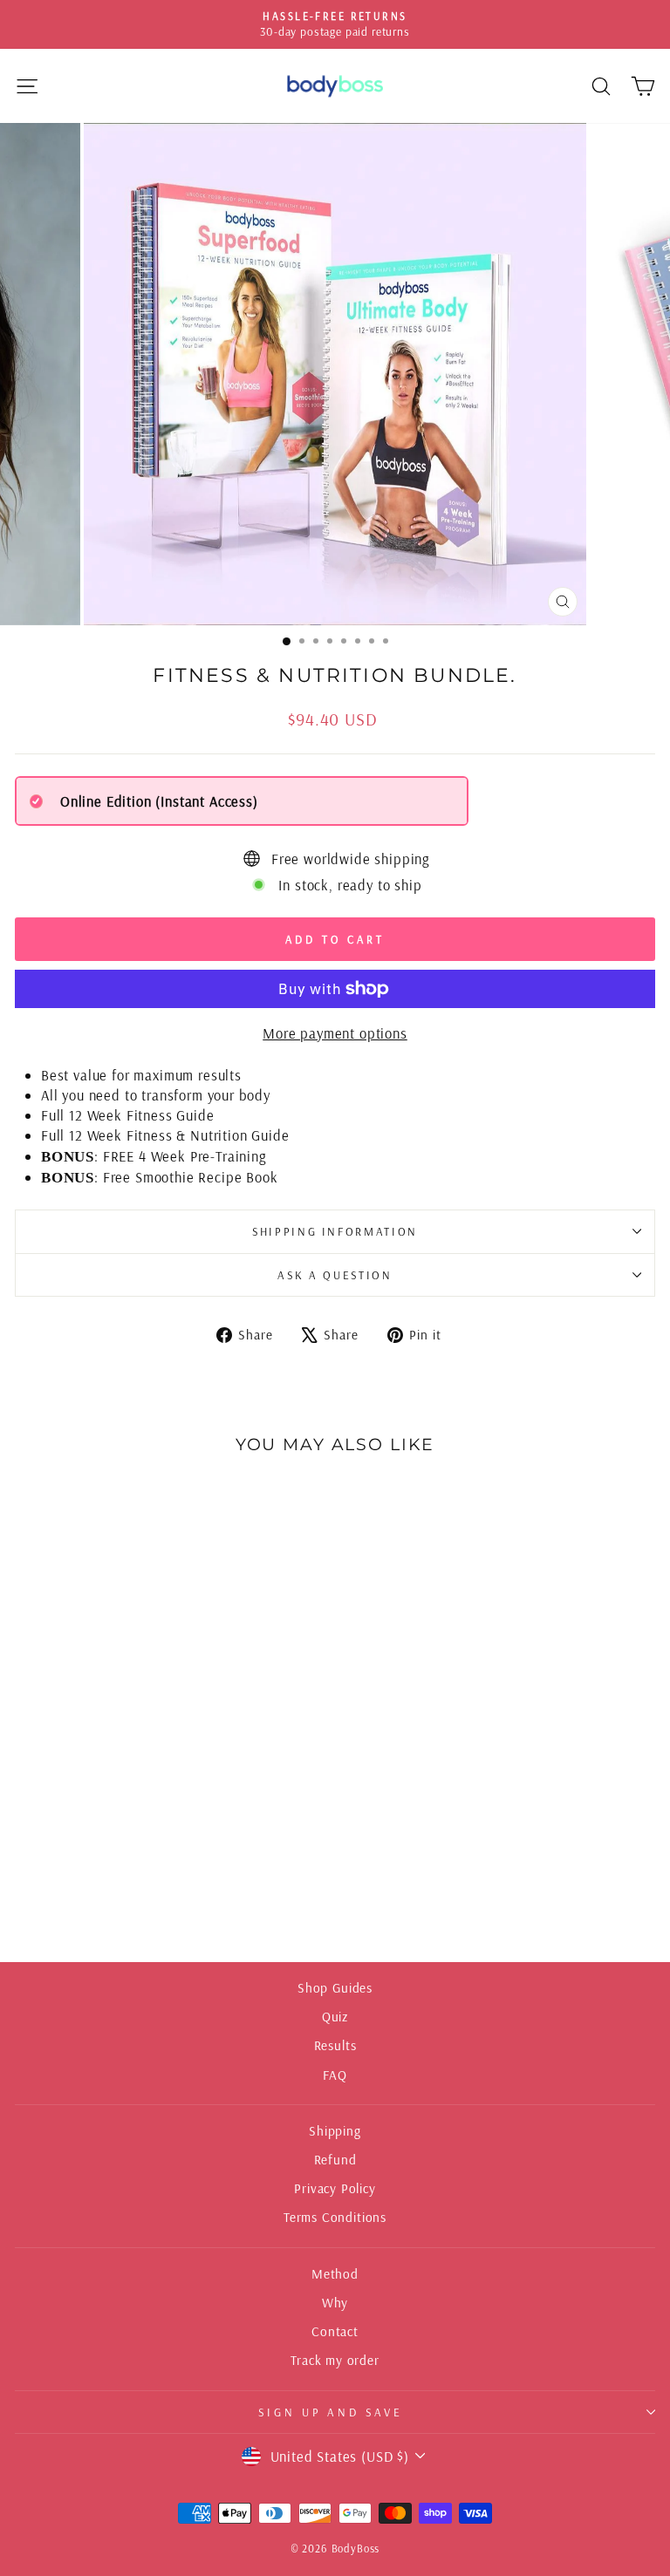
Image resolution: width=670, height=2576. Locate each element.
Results (335, 2045)
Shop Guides (335, 1988)
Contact (335, 2331)
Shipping (335, 2131)
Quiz (335, 2017)
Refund (335, 2160)
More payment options (335, 1033)
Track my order (335, 2360)
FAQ (335, 2075)
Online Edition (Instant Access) (159, 801)
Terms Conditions (335, 2217)
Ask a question (335, 1275)
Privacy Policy (335, 2188)
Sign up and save (331, 2412)
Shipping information (335, 1231)
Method (335, 2274)
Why (335, 2303)
